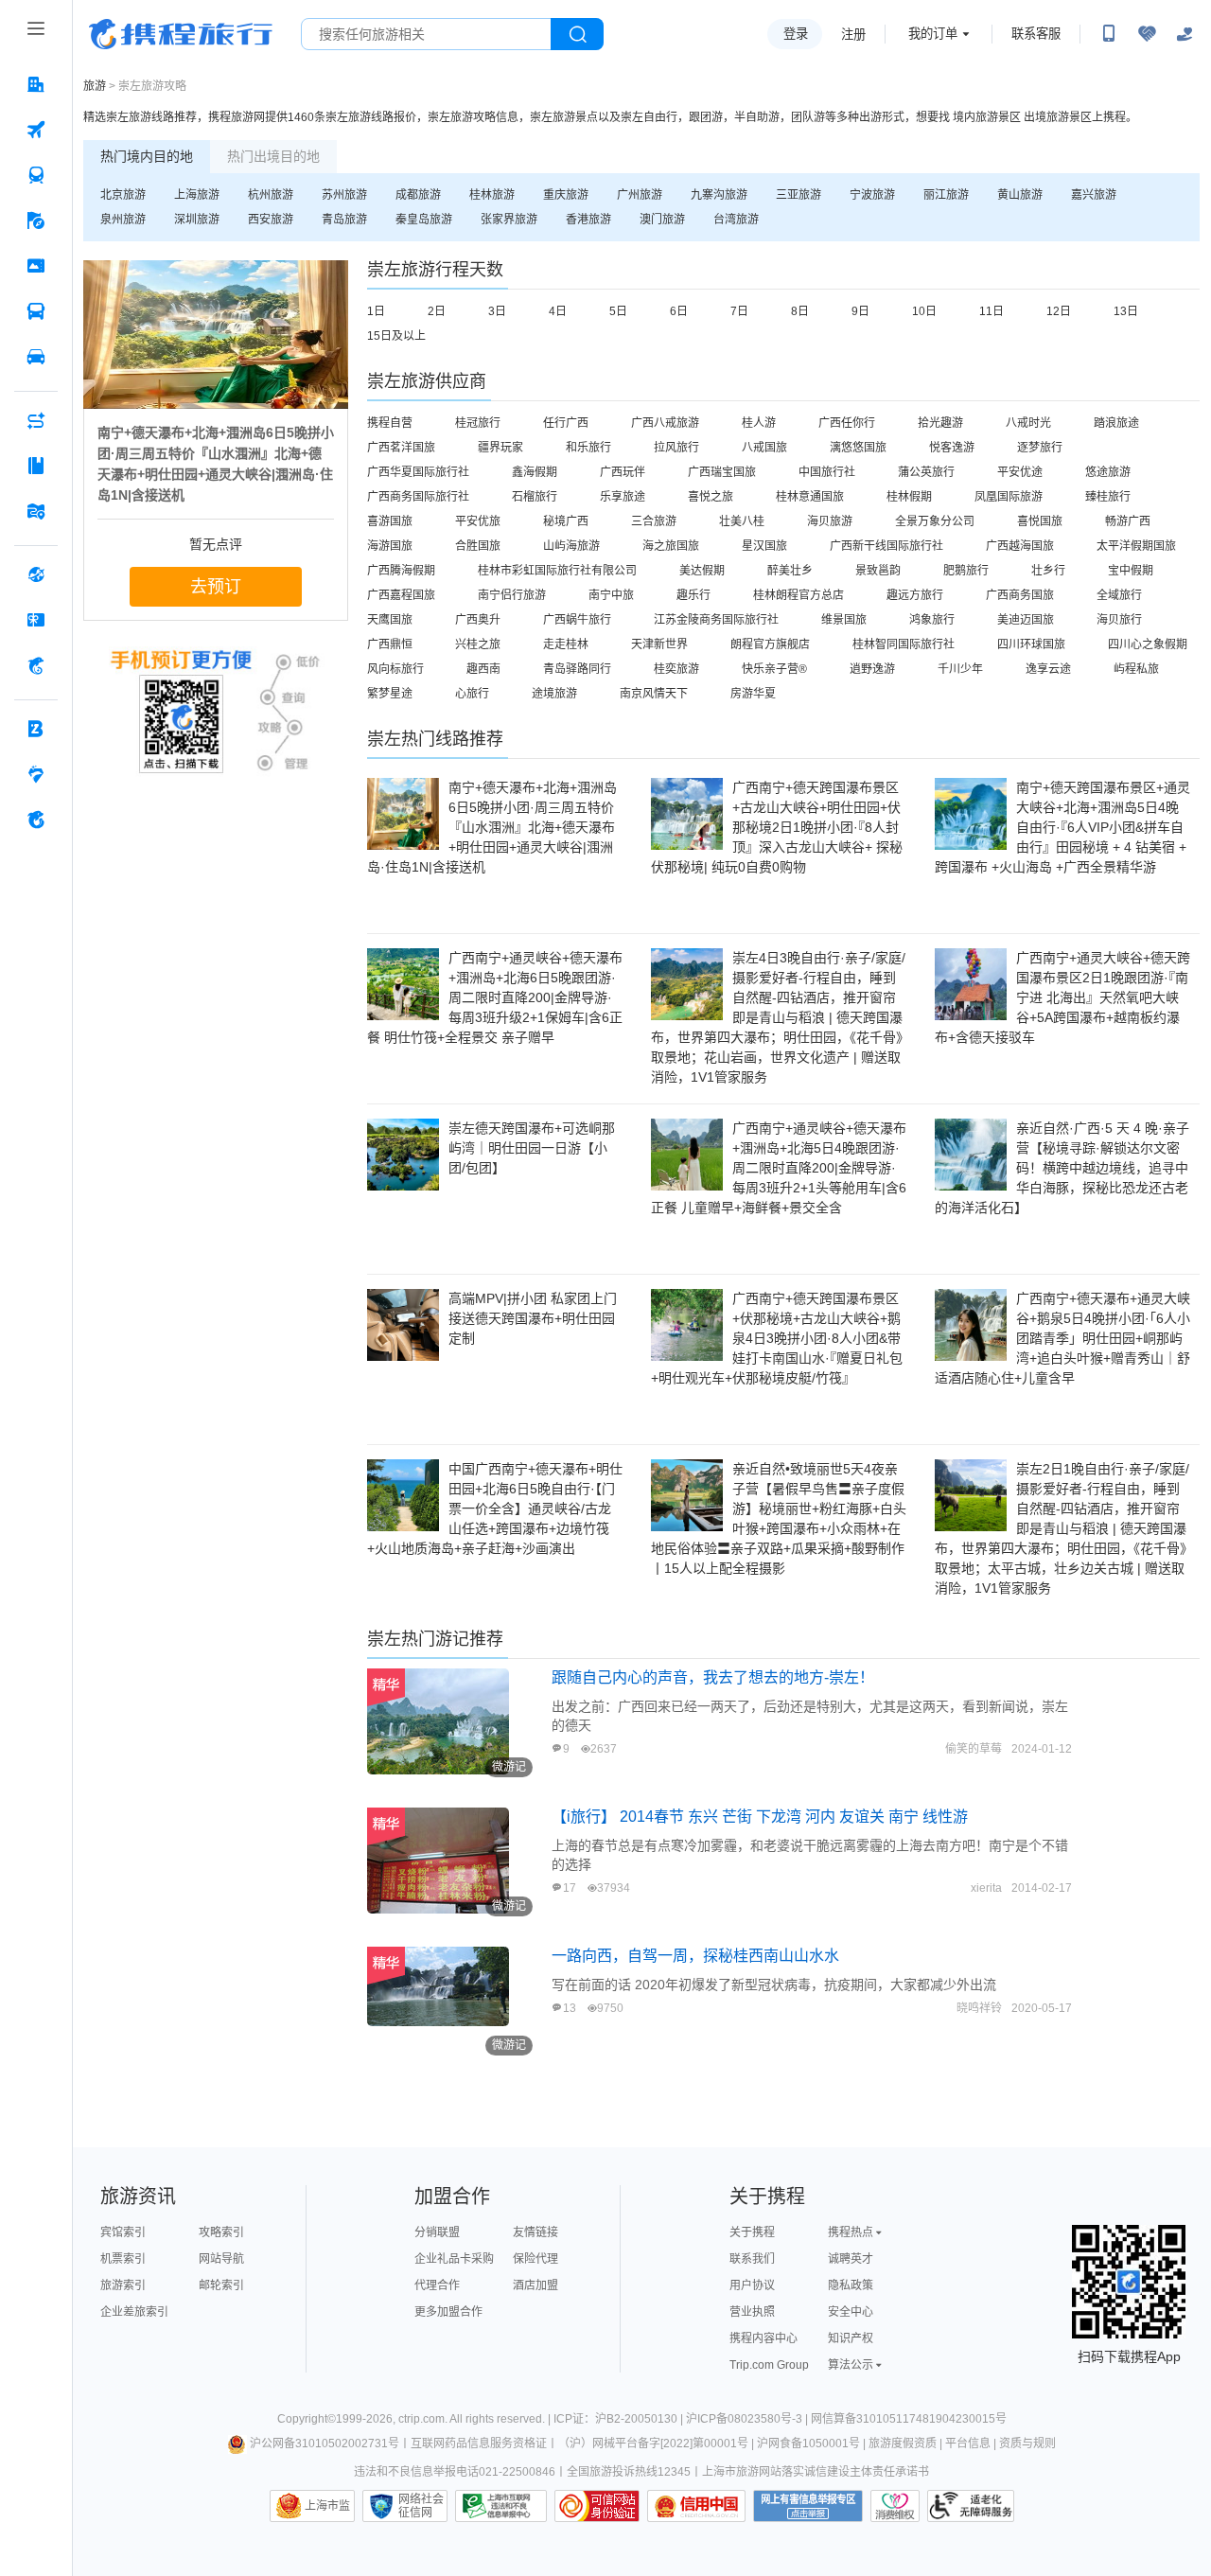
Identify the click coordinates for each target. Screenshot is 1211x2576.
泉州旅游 (123, 220)
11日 (992, 311)
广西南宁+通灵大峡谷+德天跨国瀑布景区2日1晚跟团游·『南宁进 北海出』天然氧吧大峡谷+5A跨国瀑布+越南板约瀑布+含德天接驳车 (1062, 997)
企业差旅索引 (134, 2312)
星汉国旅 (764, 546)
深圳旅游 (197, 220)
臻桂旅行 (1108, 497)
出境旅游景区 (1058, 117)
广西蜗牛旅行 (577, 620)
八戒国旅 (764, 448)
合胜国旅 (478, 546)
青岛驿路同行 (577, 669)
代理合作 (437, 2285)
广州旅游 (640, 195)
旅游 (95, 86)
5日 (618, 311)
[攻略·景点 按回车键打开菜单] (36, 466)
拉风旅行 (676, 448)
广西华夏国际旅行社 (418, 472)
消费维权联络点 (895, 2506)
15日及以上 (396, 336)
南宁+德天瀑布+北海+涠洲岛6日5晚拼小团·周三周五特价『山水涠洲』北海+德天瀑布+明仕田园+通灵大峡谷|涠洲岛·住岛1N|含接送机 (492, 827)
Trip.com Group (769, 2365)
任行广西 (566, 423)
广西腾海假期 (401, 571)
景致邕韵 (878, 571)
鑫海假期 (535, 472)
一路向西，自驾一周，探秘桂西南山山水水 (695, 1956)
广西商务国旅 (1020, 595)
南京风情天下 (654, 694)
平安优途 (1020, 472)
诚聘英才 (851, 2259)
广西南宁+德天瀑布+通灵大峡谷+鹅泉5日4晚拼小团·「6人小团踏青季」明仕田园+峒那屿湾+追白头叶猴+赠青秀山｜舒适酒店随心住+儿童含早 (1062, 1338)
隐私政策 (851, 2285)
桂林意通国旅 (810, 497)
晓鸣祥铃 (979, 2008)
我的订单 (933, 34)
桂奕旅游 (676, 669)
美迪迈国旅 (1026, 620)
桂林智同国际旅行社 (904, 644)
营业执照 (752, 2312)
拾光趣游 (940, 423)
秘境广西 (566, 521)
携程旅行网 (181, 34)
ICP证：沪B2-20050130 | (620, 2419)
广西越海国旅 (1020, 546)
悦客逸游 (952, 448)
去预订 (216, 587)
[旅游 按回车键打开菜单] (36, 221)
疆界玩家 (500, 448)
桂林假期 (909, 497)
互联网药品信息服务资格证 (479, 2444)
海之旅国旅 (671, 546)
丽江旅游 (946, 195)
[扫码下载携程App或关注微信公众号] (1109, 34)
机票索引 (123, 2259)
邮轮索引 (221, 2285)
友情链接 (535, 2232)
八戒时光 (1028, 423)
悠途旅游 (1108, 472)
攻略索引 (221, 2232)
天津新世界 (659, 644)
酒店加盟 (535, 2285)
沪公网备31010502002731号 (325, 2444)
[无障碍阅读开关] (1147, 34)
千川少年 (960, 669)
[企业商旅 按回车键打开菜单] (36, 729)
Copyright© (307, 2419)
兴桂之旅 (478, 644)
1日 (376, 311)
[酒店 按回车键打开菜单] (36, 84)
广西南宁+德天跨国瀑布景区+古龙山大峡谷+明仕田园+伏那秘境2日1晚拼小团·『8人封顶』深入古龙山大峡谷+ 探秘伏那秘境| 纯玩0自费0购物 (777, 827)
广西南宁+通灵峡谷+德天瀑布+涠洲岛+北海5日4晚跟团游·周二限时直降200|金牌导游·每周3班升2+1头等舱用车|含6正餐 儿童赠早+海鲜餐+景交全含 (779, 1168)
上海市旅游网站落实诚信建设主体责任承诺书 (816, 2472)
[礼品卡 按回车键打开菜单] (36, 620)
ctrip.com (421, 2419)
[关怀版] (1185, 34)
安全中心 (851, 2312)
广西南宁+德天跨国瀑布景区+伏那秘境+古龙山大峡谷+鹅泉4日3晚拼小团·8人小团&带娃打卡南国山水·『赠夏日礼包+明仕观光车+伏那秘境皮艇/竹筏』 (777, 1338)
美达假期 (702, 571)
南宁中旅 (611, 595)
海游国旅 (390, 546)
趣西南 (483, 669)
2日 (437, 311)
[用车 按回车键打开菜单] (36, 357)
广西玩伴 (623, 472)
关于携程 (752, 2232)
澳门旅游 (662, 220)
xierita (986, 1888)
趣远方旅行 (915, 595)
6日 (679, 311)
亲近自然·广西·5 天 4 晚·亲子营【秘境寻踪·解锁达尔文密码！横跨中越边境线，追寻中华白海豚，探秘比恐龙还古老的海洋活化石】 (1062, 1168)
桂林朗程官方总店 (799, 595)
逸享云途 (1048, 669)
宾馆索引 (123, 2232)
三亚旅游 (799, 195)
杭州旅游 (271, 195)
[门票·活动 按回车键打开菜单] (36, 266)
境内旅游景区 (987, 117)
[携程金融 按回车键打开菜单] (36, 665)
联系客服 (1036, 34)
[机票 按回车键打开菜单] (36, 130)
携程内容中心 (763, 2338)
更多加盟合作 (448, 2312)
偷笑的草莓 (974, 1749)
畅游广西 (1128, 521)
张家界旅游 (509, 220)
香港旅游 (588, 220)
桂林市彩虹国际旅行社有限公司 (557, 571)
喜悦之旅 (711, 497)
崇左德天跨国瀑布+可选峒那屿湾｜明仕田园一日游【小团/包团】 (532, 1148)
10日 (924, 311)
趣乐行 (693, 595)
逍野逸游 (872, 669)
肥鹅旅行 (966, 571)
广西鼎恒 (390, 644)
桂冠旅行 (478, 423)
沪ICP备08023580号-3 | (748, 2419)
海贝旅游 (830, 521)
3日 (497, 311)
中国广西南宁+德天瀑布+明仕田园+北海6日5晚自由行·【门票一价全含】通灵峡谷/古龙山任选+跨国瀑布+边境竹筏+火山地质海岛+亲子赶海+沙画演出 (495, 1509)
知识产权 (851, 2338)
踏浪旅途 (1116, 423)
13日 (1126, 311)
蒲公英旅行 (926, 472)
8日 (800, 311)
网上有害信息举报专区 (808, 2506)
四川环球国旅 (1031, 644)
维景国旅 (844, 620)
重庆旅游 (566, 195)
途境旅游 (554, 694)
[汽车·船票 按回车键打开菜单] (36, 311)
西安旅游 (271, 220)
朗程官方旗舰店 (770, 644)
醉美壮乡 (790, 571)
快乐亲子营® (774, 669)
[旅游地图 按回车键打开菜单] (36, 511)
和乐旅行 (588, 448)
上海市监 (327, 2506)
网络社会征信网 (421, 2506)
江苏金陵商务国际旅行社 (716, 620)
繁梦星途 (390, 694)
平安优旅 (478, 521)
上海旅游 (197, 195)
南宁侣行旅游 (512, 595)
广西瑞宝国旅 (722, 472)
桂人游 (759, 423)
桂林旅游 (492, 195)
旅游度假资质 (903, 2444)
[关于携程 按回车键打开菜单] (36, 820)
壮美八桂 (742, 521)
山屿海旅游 (571, 546)
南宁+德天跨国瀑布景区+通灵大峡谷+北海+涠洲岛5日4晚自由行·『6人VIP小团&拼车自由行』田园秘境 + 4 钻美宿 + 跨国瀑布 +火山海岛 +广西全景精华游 (1062, 827)
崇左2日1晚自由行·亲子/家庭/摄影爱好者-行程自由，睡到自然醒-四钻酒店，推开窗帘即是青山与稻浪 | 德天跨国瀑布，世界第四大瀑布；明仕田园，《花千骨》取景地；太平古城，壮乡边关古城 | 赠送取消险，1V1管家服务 (1062, 1528)
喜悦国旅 (1040, 521)
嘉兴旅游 (1094, 195)
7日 (739, 311)
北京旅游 (123, 195)
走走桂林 (566, 644)
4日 (558, 311)
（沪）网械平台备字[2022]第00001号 (653, 2444)
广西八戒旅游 (665, 423)
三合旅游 (654, 521)
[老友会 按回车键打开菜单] (36, 774)
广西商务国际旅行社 (418, 497)
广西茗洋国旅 (401, 448)
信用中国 (696, 2506)
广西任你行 (847, 423)
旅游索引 (123, 2285)
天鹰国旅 (390, 620)
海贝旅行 (1119, 620)
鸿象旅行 (932, 620)
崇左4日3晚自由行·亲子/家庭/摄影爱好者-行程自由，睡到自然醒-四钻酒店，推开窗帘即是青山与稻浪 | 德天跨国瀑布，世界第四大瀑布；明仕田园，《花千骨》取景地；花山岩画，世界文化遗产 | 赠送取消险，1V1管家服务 (778, 1017)
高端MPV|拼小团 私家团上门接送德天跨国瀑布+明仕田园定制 (533, 1318)
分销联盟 (437, 2232)
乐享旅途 (623, 497)
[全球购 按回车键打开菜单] (36, 574)
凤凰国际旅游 (1009, 497)
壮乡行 (1048, 571)
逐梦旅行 (1040, 448)
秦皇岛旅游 (424, 220)
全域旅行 (1119, 595)
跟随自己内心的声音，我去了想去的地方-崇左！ (713, 1677)
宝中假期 (1131, 571)
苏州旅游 (344, 195)
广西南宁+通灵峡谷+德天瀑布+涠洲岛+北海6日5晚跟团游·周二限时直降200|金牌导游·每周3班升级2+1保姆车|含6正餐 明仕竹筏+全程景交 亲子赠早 (495, 997)
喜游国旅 (390, 521)
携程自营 (390, 423)
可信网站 (597, 2506)
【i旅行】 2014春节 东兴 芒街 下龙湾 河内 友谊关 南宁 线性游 (760, 1817)
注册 (853, 35)
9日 (860, 311)
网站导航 (221, 2259)
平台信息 (968, 2444)
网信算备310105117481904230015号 (909, 2419)
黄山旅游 (1020, 195)
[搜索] (577, 34)
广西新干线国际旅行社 (886, 546)
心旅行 (472, 694)
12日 (1059, 311)
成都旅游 (418, 195)
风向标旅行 (395, 669)
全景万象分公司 (935, 521)
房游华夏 (753, 694)
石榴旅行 (535, 497)
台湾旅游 (736, 220)
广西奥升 (478, 620)
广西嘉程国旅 (401, 595)
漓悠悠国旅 (858, 448)
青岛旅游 (344, 220)
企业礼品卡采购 (454, 2259)
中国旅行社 (827, 472)
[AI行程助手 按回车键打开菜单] (36, 420)
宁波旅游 (872, 195)
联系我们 (752, 2259)
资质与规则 (1027, 2444)
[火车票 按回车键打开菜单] (36, 175)
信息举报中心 (501, 2506)
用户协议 (752, 2285)
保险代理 (535, 2259)
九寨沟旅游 (719, 195)
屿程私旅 (1136, 669)
